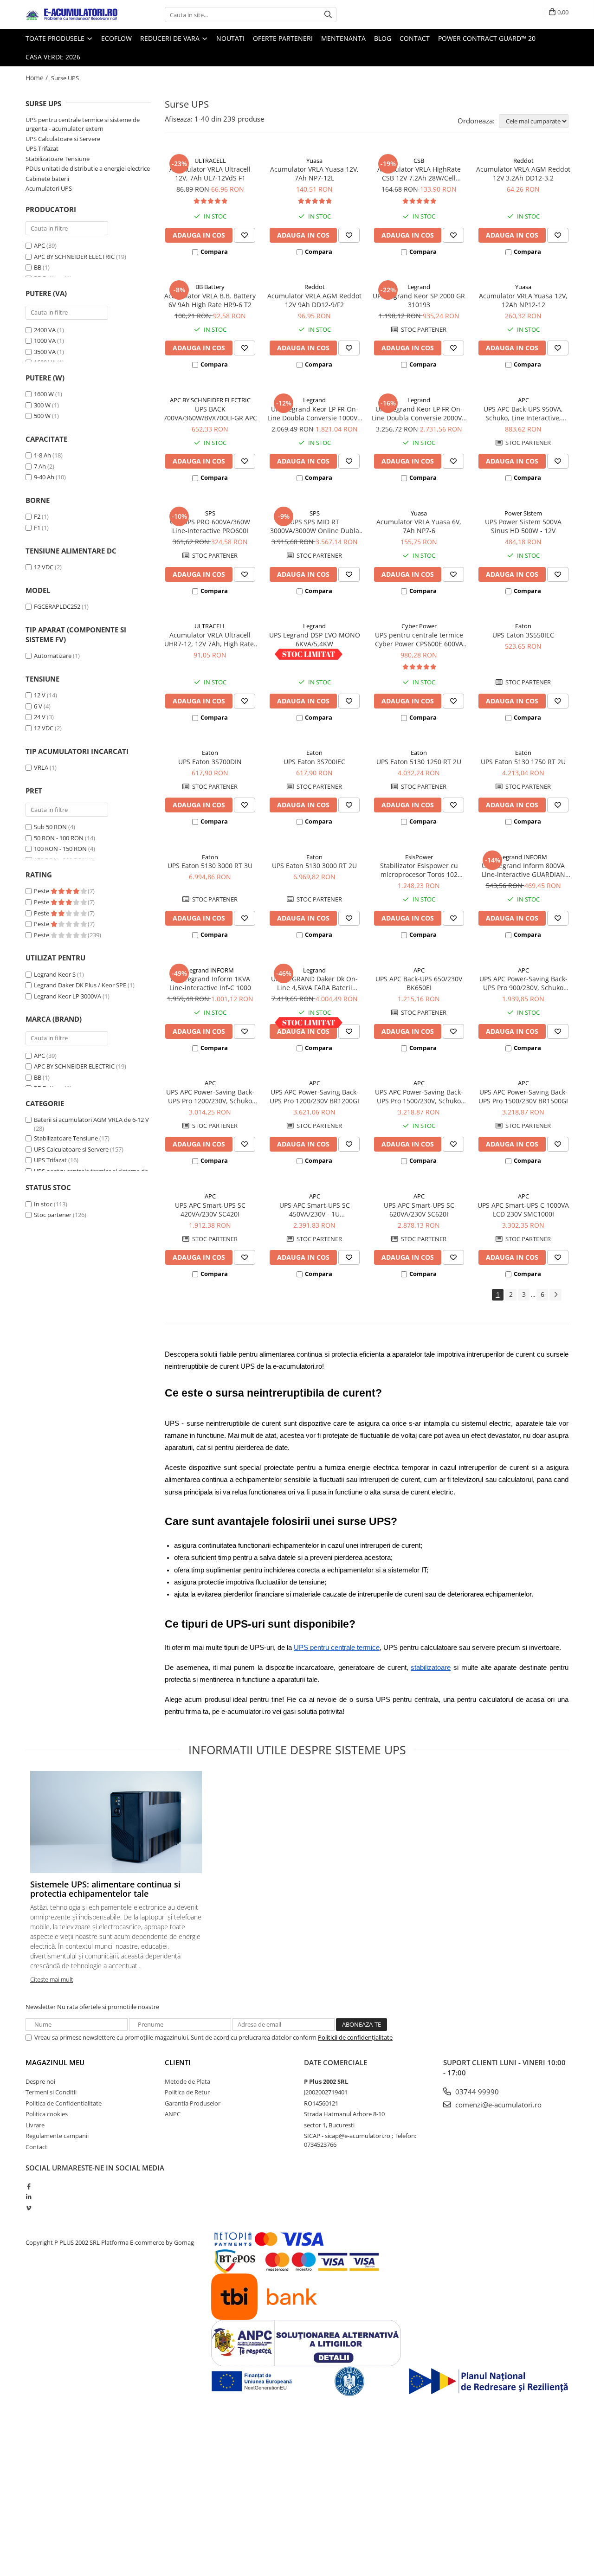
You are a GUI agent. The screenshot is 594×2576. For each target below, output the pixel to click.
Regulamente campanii (57, 2136)
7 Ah (40, 466)
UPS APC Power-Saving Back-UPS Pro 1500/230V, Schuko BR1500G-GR (419, 1096)
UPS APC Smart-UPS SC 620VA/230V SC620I (419, 1210)
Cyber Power (419, 626)
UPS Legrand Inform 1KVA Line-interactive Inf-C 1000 (210, 983)
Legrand (419, 287)
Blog (383, 38)
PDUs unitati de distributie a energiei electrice (88, 168)
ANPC (173, 2114)
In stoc (43, 1204)
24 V (40, 717)
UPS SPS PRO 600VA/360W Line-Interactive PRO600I (210, 526)
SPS (210, 513)
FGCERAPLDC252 (57, 606)
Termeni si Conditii (51, 2092)
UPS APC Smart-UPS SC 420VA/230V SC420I (210, 1210)
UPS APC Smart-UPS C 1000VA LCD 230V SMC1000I (523, 1210)
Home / (38, 78)
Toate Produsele (56, 38)
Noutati (230, 38)
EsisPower (419, 857)
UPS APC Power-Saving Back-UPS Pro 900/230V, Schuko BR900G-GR (523, 983)
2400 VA (45, 330)
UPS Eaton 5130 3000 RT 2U (314, 866)
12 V (40, 695)
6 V (38, 706)
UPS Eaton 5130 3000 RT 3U (210, 866)
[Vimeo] (29, 2208)
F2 (37, 516)
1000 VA (45, 341)
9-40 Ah (44, 477)
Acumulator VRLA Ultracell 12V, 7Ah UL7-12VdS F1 (210, 174)
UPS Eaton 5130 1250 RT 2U (419, 762)
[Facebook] (29, 2186)
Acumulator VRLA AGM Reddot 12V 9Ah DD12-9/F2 (314, 300)
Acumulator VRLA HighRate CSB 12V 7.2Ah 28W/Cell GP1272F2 (419, 174)
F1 (37, 528)
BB (38, 267)
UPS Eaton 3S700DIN (210, 762)
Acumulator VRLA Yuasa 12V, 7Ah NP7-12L (314, 174)
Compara (214, 251)
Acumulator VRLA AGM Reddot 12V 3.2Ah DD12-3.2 (523, 174)
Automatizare (53, 656)
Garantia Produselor (193, 2103)
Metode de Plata (187, 2081)
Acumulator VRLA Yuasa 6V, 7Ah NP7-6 (419, 526)
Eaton (523, 626)
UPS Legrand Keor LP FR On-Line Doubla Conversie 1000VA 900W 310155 (314, 413)
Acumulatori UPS (49, 188)
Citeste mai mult (52, 1979)
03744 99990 (476, 2092)
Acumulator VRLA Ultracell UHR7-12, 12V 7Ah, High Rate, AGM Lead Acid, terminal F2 (210, 639)
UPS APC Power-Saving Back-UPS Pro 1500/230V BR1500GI (523, 1096)
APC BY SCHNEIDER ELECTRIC (74, 257)
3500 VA (45, 352)
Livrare (35, 2125)
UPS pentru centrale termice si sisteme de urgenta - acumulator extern (83, 124)
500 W (42, 416)
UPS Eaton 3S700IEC (314, 762)
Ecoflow (116, 38)
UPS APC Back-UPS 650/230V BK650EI (419, 983)
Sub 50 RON (50, 827)
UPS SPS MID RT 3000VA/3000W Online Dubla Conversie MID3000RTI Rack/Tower (315, 526)
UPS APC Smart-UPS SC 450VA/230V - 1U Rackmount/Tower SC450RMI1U (315, 1210)
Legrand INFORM (523, 857)
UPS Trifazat (42, 148)
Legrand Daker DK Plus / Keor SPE (80, 985)
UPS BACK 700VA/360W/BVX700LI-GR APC (210, 413)
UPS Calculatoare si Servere (63, 139)
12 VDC (44, 567)
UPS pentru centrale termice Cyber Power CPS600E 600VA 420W (419, 639)
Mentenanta (343, 38)
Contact (415, 38)
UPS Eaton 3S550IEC (523, 635)
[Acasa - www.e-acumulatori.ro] (72, 15)
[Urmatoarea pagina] (555, 1295)
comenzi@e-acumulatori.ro (497, 2105)
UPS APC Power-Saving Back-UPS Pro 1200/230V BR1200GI (314, 1096)
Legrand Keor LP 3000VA (68, 996)
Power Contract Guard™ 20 (487, 38)
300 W (42, 405)
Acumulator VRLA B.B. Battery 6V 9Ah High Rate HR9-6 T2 (210, 300)
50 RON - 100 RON (59, 838)
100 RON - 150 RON (60, 849)
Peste (42, 891)
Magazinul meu (55, 2062)
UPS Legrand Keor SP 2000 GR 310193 (419, 300)
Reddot (523, 161)
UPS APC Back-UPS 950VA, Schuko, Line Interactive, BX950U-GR (523, 413)
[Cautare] (328, 15)
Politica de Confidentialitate (64, 2103)
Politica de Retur (187, 2092)
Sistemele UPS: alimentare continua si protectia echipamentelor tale (105, 1889)
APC (39, 245)
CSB (419, 161)
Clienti (178, 2062)
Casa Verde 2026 (53, 57)
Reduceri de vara (171, 38)
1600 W (44, 394)
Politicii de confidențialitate (355, 2037)
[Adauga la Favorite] (245, 235)
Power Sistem (523, 513)
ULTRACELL (210, 161)
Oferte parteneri (283, 38)
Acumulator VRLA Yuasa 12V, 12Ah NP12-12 (523, 300)
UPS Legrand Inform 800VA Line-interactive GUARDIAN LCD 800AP (523, 870)
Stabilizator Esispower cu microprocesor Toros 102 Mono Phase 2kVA (419, 870)
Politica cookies (47, 2114)
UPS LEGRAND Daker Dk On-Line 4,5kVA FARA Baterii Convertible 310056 (314, 983)
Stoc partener (53, 1215)
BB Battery (210, 287)
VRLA (41, 767)
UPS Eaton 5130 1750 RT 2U (523, 762)
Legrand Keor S (55, 974)
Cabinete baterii (47, 179)
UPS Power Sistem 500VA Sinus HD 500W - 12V (523, 526)
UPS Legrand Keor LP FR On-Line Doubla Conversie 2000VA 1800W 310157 (419, 413)
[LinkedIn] (29, 2197)
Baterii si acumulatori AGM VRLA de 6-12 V (91, 1120)
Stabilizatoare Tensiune (58, 159)
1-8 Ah (42, 455)
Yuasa (314, 161)
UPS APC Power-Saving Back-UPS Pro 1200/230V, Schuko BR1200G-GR (210, 1096)
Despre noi (40, 2081)
